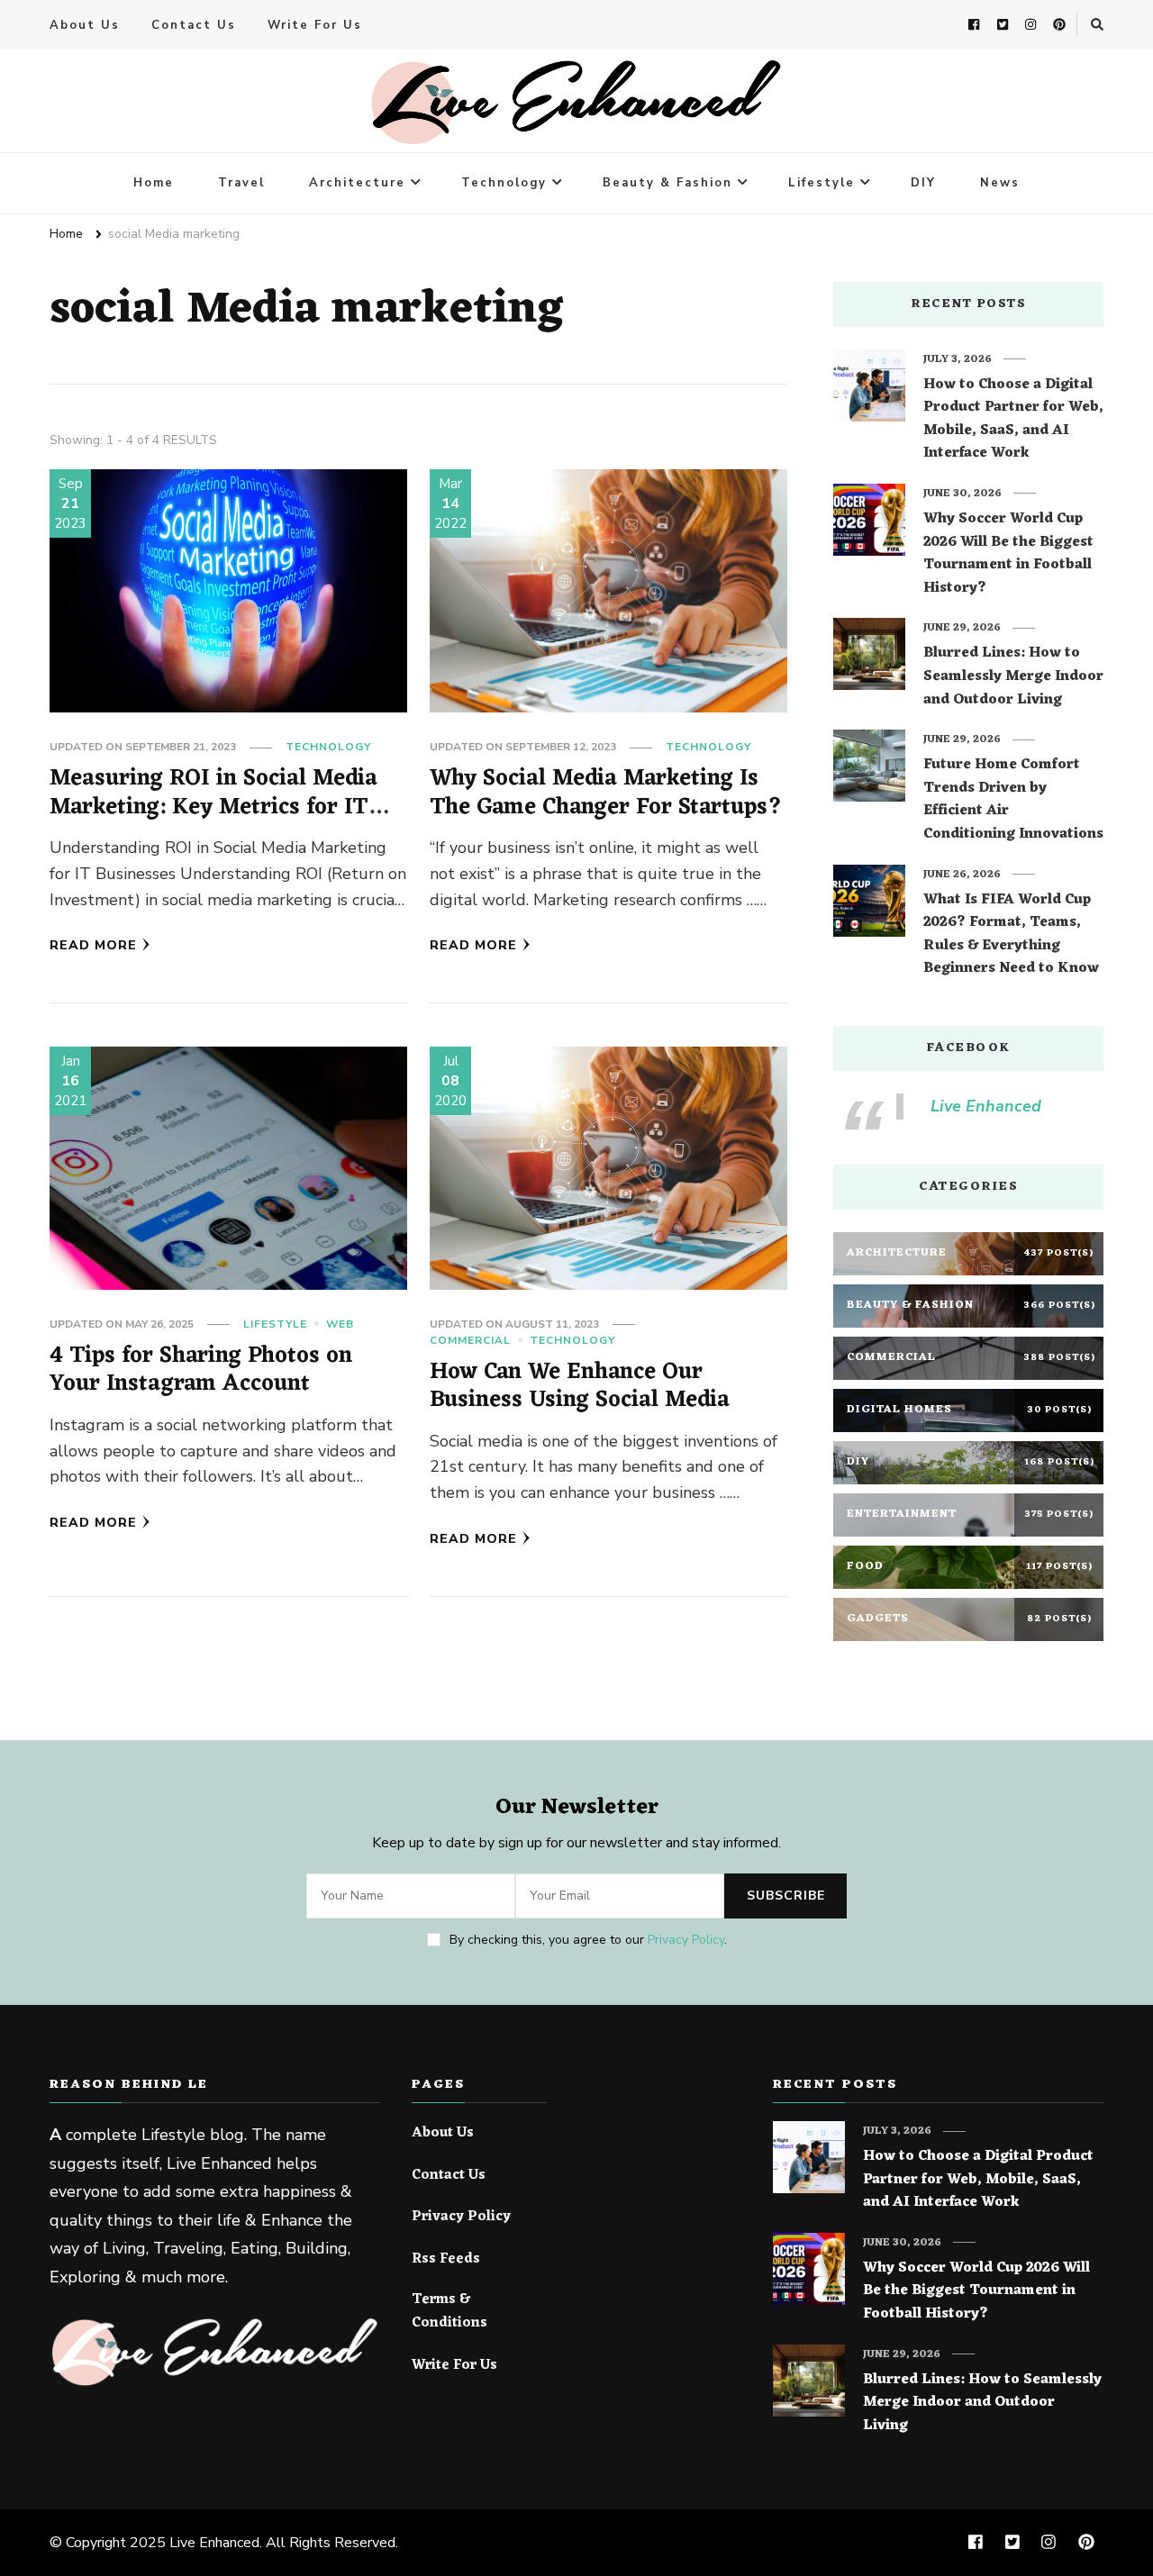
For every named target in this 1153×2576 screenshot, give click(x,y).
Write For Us (315, 25)
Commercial (470, 1340)
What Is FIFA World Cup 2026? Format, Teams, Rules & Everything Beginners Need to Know (1011, 935)
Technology (504, 183)
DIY (923, 183)
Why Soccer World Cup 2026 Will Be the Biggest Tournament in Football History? (1008, 554)
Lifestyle (822, 183)
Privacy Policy (686, 1940)
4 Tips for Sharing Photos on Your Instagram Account (201, 1370)
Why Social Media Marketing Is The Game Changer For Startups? (606, 793)
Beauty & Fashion (667, 183)
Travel (241, 183)
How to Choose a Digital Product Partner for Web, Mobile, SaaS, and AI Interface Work (1013, 420)
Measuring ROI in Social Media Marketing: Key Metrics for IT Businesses (213, 807)
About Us (85, 25)
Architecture (357, 183)
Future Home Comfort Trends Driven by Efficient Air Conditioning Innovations (1013, 800)
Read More (93, 945)
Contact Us (194, 25)
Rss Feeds (446, 2260)
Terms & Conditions (449, 2312)
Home (154, 183)
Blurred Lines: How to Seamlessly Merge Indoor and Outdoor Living (1013, 677)
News (1000, 183)
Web (340, 1324)
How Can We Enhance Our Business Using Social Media (580, 1387)
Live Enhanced (986, 1106)
